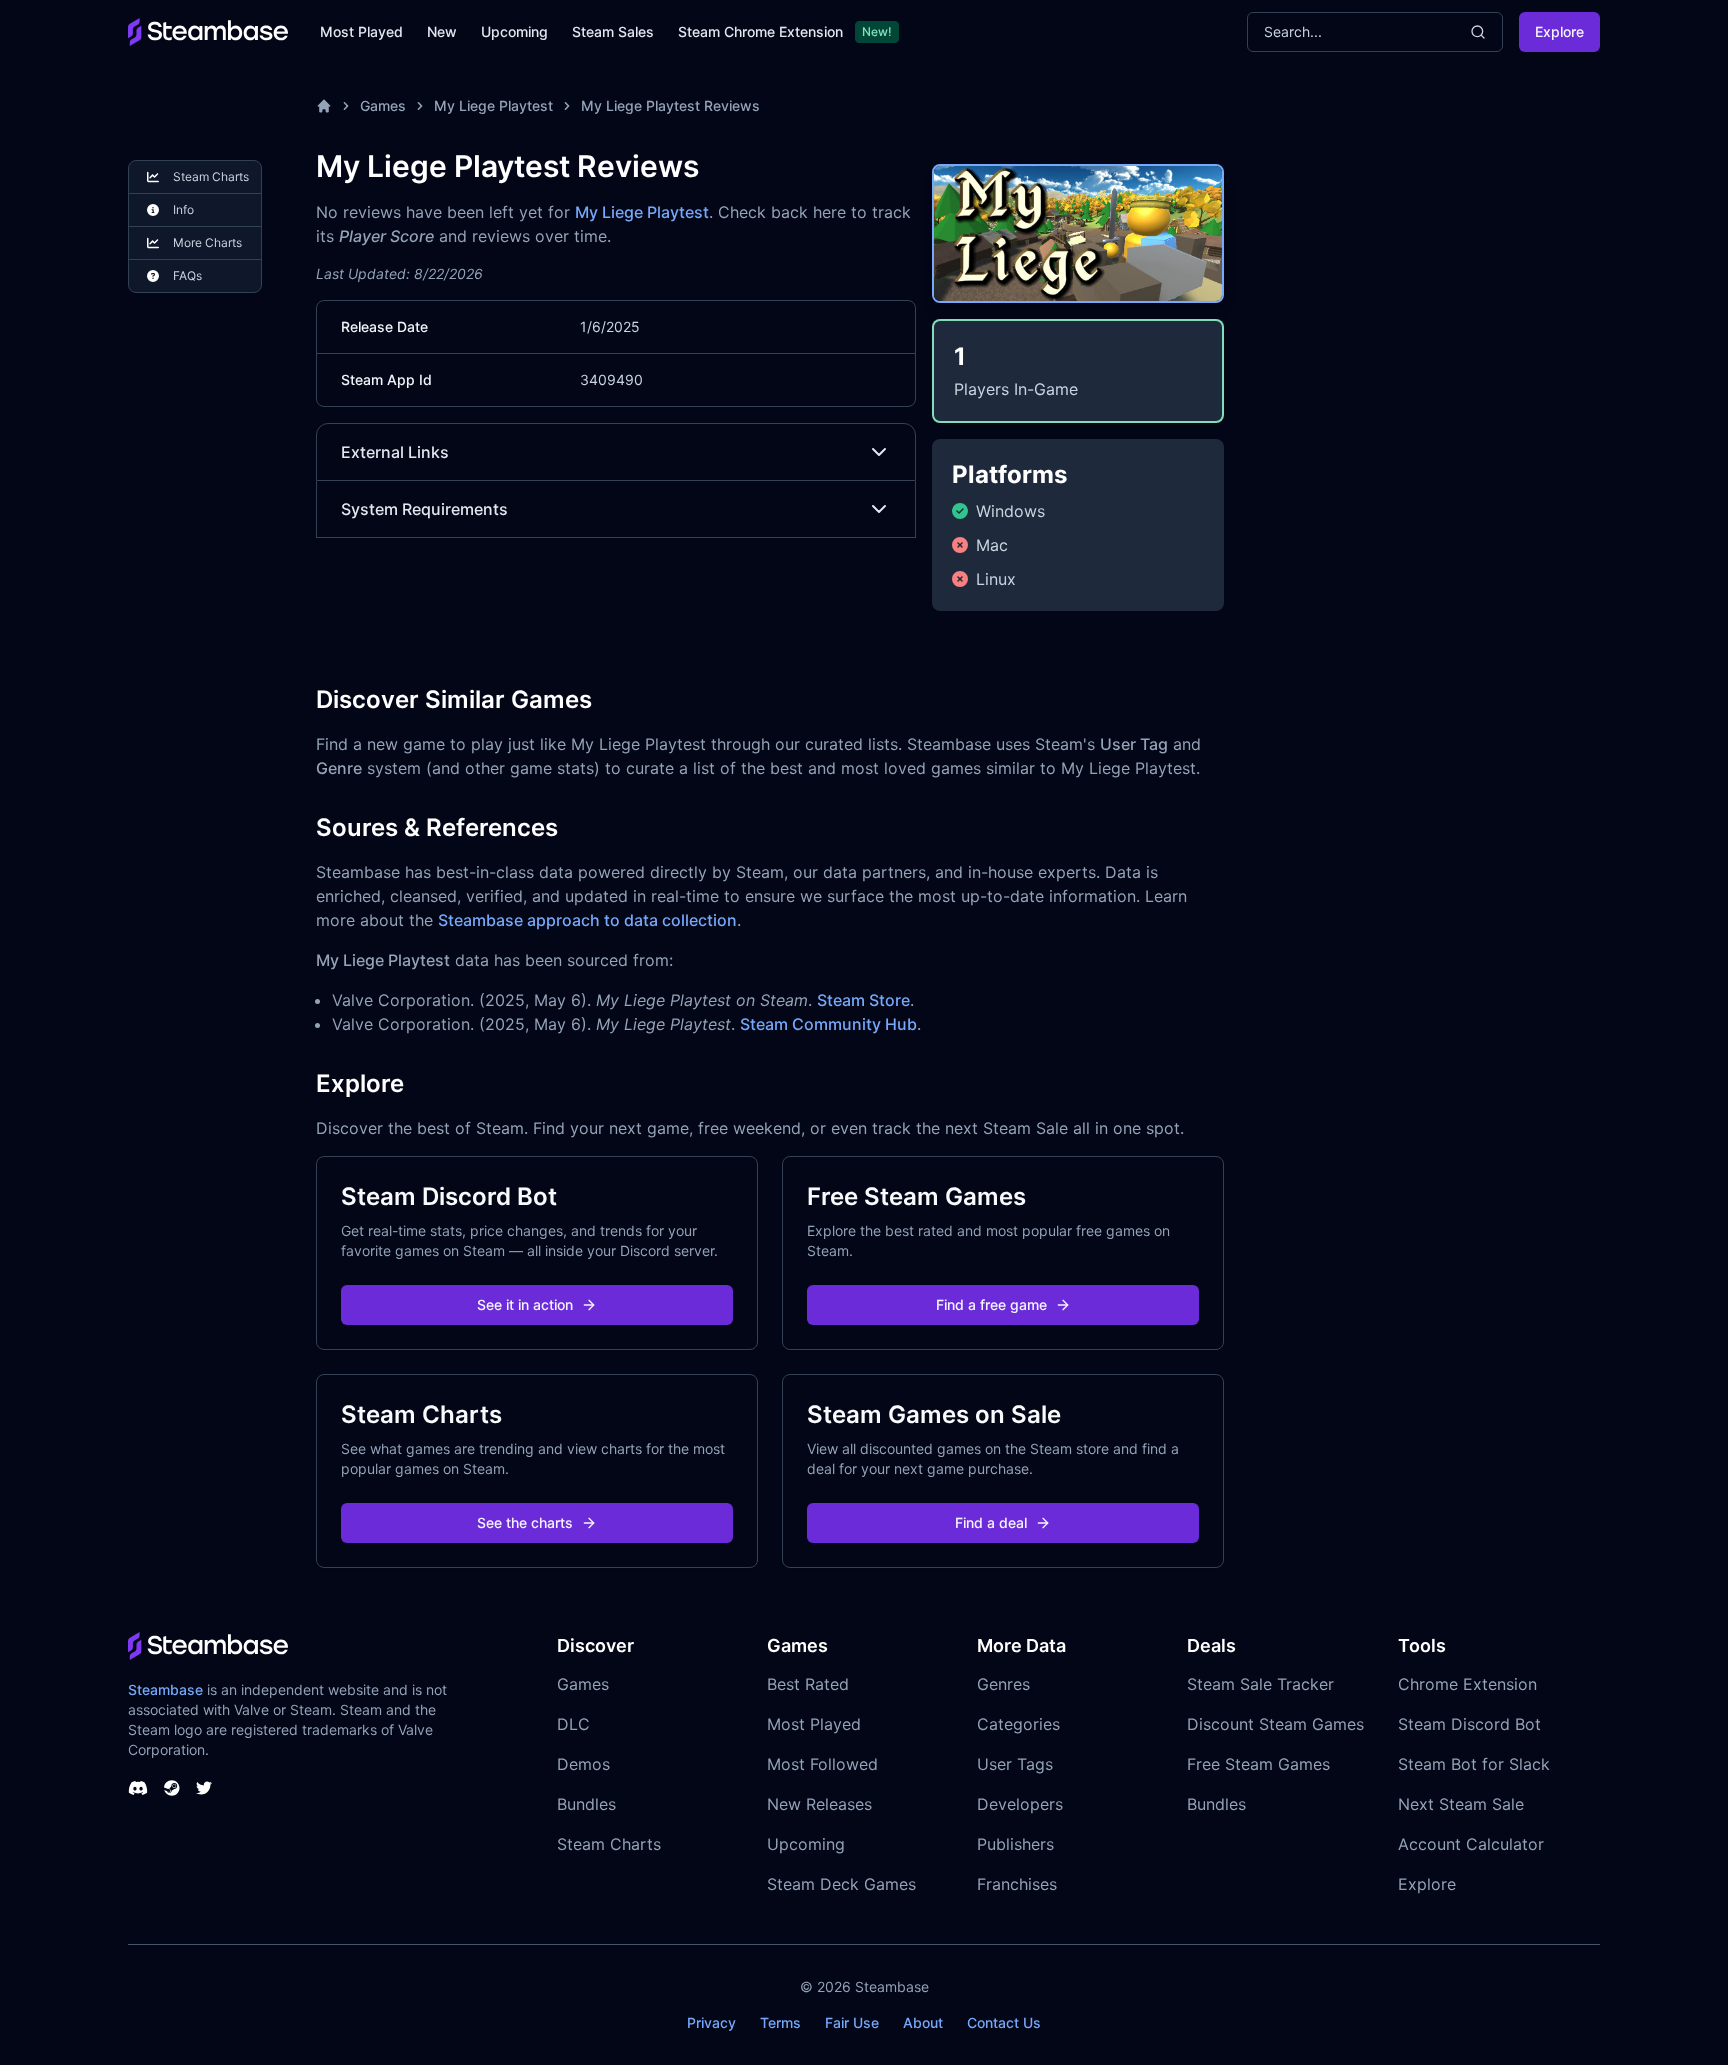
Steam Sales (613, 31)
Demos (583, 1764)
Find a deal (991, 1522)
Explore (1559, 31)
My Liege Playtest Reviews (670, 105)
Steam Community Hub (828, 1024)
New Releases (819, 1804)
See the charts (525, 1522)
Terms (780, 2022)
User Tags (1015, 1764)
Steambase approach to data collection (587, 920)
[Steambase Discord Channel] (138, 1788)
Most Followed (822, 1764)
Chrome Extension (1467, 1684)
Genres (1003, 1684)
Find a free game (991, 1304)
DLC (573, 1724)
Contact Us (1004, 2022)
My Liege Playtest (493, 105)
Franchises (1017, 1884)
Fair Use (852, 2022)
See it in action (525, 1304)
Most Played (361, 31)
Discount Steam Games (1275, 1724)
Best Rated (808, 1684)
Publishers (1015, 1844)
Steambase (165, 1689)
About (923, 2022)
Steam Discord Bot (1469, 1724)
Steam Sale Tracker (1260, 1684)
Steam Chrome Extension (760, 31)
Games (383, 105)
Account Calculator (1471, 1844)
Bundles (586, 1804)
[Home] (324, 106)
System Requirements (424, 509)
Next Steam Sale (1461, 1804)
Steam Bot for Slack (1474, 1764)
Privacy (711, 2022)
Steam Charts (609, 1844)
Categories (1018, 1724)
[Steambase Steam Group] (172, 1788)
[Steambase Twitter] (204, 1788)
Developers (1020, 1804)
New (442, 31)
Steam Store (863, 1000)
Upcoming (514, 31)
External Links (395, 452)
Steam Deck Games (841, 1884)
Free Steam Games (1258, 1764)
